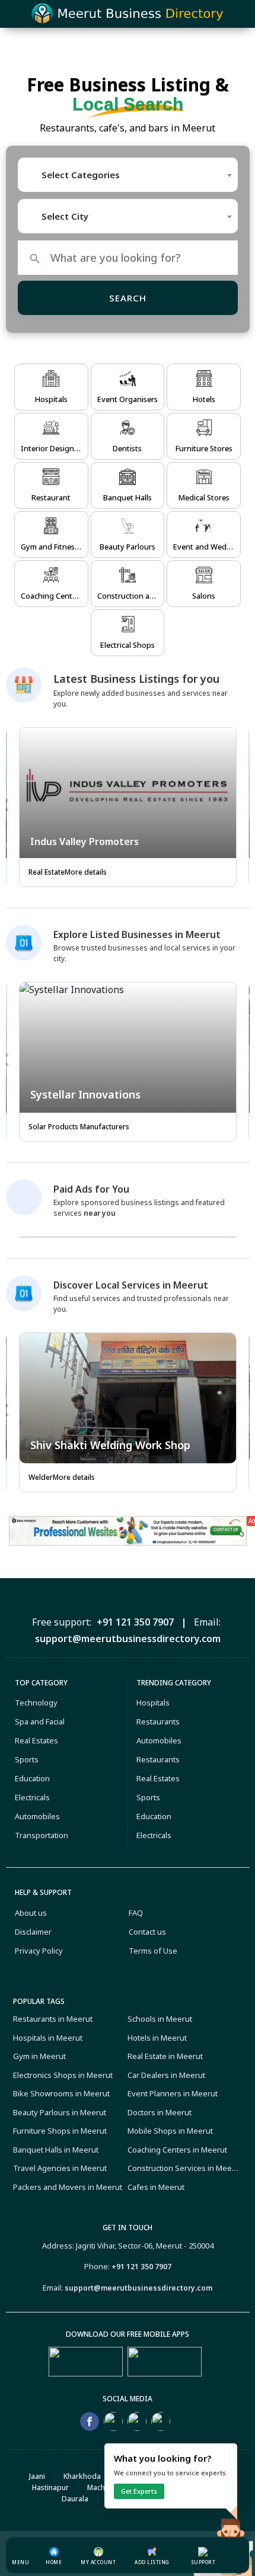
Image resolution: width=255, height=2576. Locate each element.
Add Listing (152, 2562)
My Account (98, 2562)
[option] (128, 812)
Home (54, 2562)
